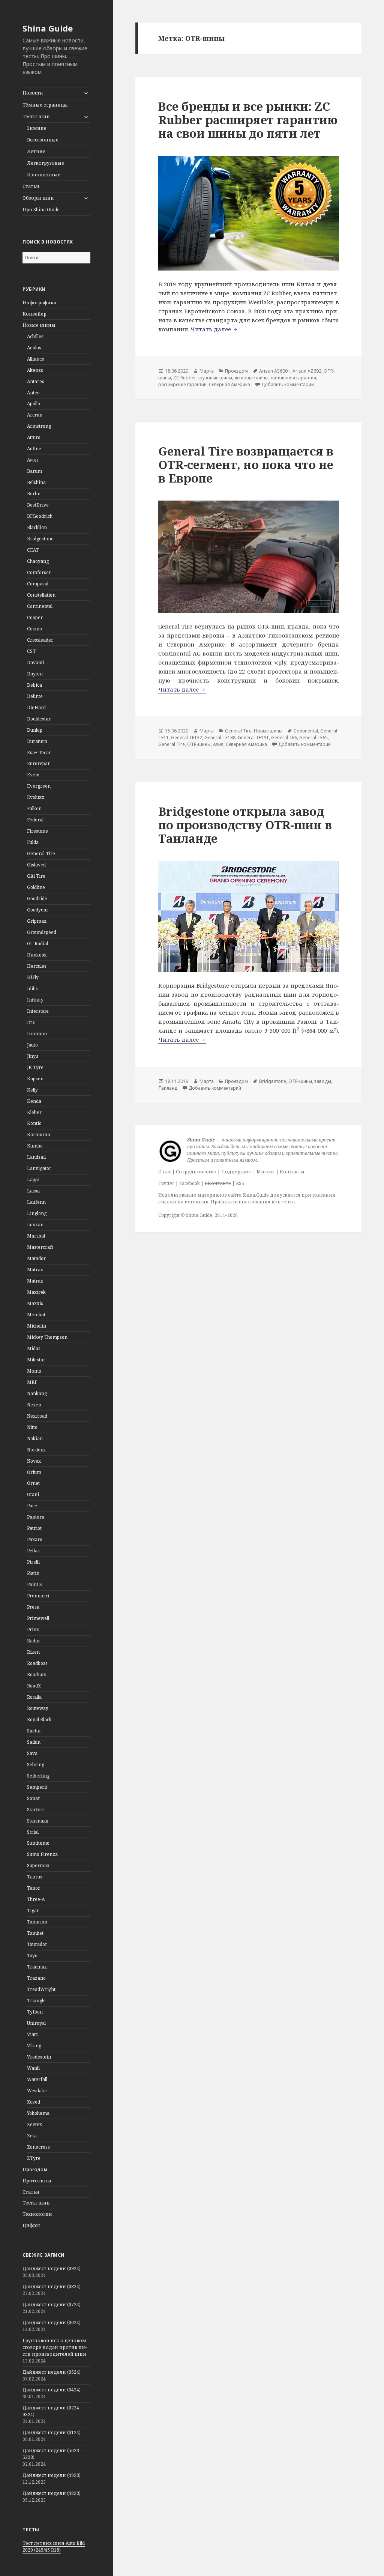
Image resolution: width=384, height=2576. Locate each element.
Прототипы (37, 2181)
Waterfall (37, 2079)
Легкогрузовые (46, 163)
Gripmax (37, 921)
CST (31, 651)
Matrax (35, 1270)
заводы (323, 1081)
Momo (34, 1371)
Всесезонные (43, 140)
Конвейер (34, 314)
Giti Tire (36, 876)
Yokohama (38, 2113)
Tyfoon (35, 2012)
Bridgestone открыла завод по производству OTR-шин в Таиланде (245, 825)
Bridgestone (40, 539)
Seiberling (38, 1776)
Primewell (38, 1618)
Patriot (34, 1528)
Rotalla (34, 1697)
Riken (33, 1652)
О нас (165, 1172)
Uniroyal (36, 2023)
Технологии (37, 2214)
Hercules (37, 966)
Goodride (37, 899)
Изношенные (44, 175)
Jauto (32, 1045)
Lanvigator (39, 1168)
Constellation (41, 595)
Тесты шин (36, 117)
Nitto (32, 1427)
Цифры (31, 2225)
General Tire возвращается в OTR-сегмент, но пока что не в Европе (246, 465)
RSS (240, 1183)
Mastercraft (40, 1247)
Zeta (32, 2136)
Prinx (33, 1629)
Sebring (36, 1765)
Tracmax (37, 1967)
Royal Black (39, 1720)
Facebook (190, 1183)
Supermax (38, 1865)
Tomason (37, 1922)
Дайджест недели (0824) (52, 2287)
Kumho (35, 1146)
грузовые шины (215, 378)
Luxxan (35, 1225)
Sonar (34, 1798)
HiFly (33, 977)
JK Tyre (35, 1067)
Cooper (35, 617)
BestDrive (38, 505)
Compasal (38, 584)
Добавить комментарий (288, 384)
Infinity (35, 1000)
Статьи (31, 186)
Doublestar (39, 719)
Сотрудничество (196, 1172)
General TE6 (284, 738)
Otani (33, 1494)
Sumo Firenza (42, 1854)
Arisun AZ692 (307, 371)
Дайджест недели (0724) (52, 2305)
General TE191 (253, 738)
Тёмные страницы (45, 105)
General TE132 (187, 738)
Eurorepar (38, 763)
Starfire (35, 1810)
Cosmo (34, 629)
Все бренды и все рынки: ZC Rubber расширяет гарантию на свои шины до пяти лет (248, 120)
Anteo (33, 393)
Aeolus (34, 348)
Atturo (34, 437)
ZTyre (34, 2158)
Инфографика (39, 303)
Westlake (37, 2091)
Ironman (37, 1034)
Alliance (36, 359)
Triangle (36, 2001)
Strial (33, 1832)
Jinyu (33, 1056)
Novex (34, 1461)
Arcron (35, 415)
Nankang (37, 1393)
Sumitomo (38, 1843)
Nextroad (37, 1416)
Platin (33, 1573)
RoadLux (37, 1674)
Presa (33, 1607)
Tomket (35, 1933)
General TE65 (313, 738)
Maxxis (35, 1303)
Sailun (34, 1742)
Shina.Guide (199, 1215)
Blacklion (37, 527)
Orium (34, 1472)
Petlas (33, 1551)
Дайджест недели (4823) (52, 2493)
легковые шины (251, 378)
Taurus (35, 1877)
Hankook (37, 955)
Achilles (35, 336)
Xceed (34, 2102)
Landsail (36, 1157)
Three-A (36, 1899)
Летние (36, 151)
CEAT (33, 550)
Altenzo (35, 370)
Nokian (35, 1438)
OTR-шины (199, 744)
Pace (32, 1506)
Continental (40, 606)
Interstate (38, 1011)
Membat (36, 1315)
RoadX (34, 1686)
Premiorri (38, 1596)
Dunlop (35, 730)
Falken (34, 808)
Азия (218, 744)
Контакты (292, 1172)
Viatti (33, 2034)
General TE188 (220, 738)
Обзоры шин (38, 198)
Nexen (34, 1405)
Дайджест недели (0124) (52, 2432)
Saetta (34, 1731)
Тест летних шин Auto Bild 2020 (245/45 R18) (54, 2547)
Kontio (34, 1123)
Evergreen (39, 786)
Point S (34, 1584)
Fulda (33, 842)
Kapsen (35, 1079)
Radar (34, 1641)
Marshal (36, 1236)
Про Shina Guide (41, 210)
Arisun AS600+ (275, 371)
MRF (32, 1382)
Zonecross (38, 2147)
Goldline (36, 887)
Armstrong (39, 426)
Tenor (34, 1888)
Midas (34, 1348)
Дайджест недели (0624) (52, 2323)
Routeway (38, 1708)
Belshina (36, 482)
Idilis (32, 989)
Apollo (34, 404)
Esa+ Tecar (39, 753)
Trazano (36, 1978)
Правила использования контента (253, 1202)
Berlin (34, 494)
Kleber (34, 1112)
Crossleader (40, 640)
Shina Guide (48, 28)
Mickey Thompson (47, 1337)
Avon (32, 460)
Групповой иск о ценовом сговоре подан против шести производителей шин (55, 2347)
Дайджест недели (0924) (52, 2268)
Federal (35, 820)
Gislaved (36, 865)
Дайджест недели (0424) (52, 2390)
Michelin (37, 1326)
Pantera (36, 1517)
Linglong (37, 1213)
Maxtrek (36, 1292)
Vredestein (39, 2057)
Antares (36, 381)
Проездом (35, 2169)
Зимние (37, 128)
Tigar (33, 1911)
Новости (33, 93)
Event (33, 775)
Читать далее (214, 329)
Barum (34, 471)
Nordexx (36, 1450)
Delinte (35, 696)
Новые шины (39, 325)
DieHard (36, 708)
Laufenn (36, 1202)
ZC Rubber (184, 378)
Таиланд (168, 1088)
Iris (31, 1022)
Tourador (37, 1944)
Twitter (166, 1183)
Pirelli (33, 1562)
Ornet (33, 1483)
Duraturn (37, 741)
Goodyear (38, 910)
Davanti (36, 662)
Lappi (33, 1180)
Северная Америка (229, 384)
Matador (36, 1258)
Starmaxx (38, 1821)
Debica (34, 685)
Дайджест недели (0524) (52, 2372)
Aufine (34, 449)
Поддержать (236, 1172)
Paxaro (35, 1539)
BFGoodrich (40, 516)
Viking (34, 2046)
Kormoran (39, 1135)
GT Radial (37, 944)
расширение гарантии (182, 384)
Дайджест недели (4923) (52, 2475)
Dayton (35, 674)
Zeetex (34, 2124)
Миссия (266, 1172)
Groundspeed (42, 932)
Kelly (32, 1090)
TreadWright (41, 1989)
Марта (207, 371)
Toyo (32, 1956)
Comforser (39, 572)
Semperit (37, 1787)
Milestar (36, 1360)
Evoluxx (36, 797)
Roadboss (37, 1663)
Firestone (37, 831)
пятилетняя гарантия (293, 378)
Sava (32, 1753)
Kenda (34, 1101)
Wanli (33, 2068)
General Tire (41, 853)
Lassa (33, 1191)
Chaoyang (38, 561)
